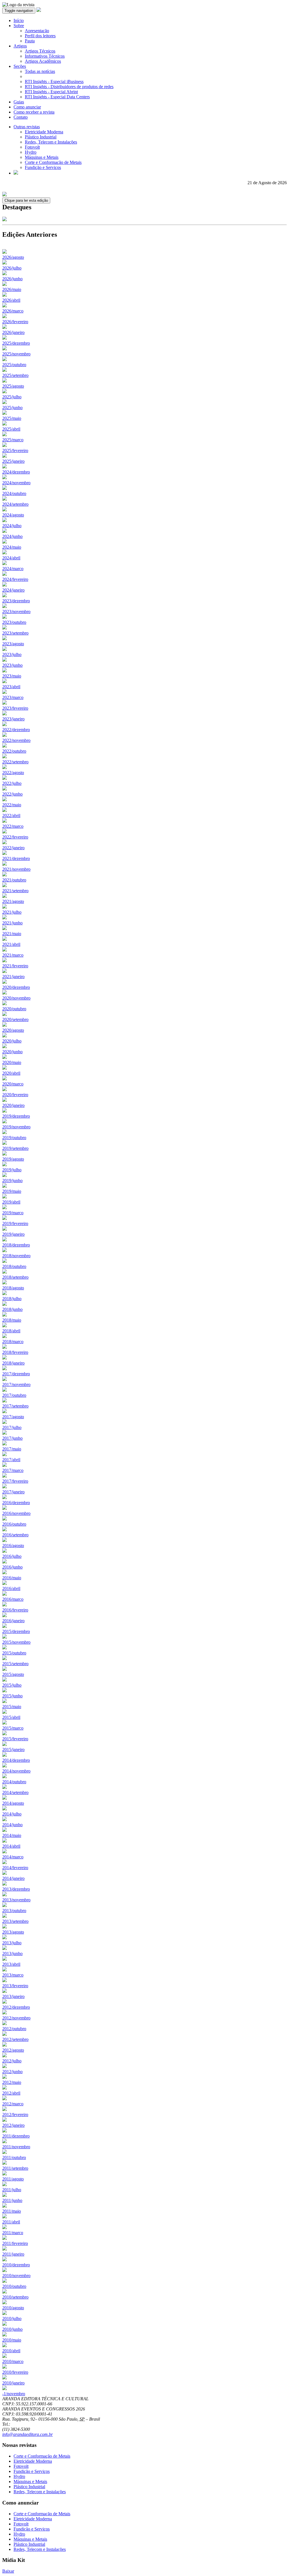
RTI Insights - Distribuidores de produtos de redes (69, 87)
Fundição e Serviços (43, 167)
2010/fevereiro (15, 2372)
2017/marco (13, 1470)
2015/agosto (13, 1674)
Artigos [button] (20, 46)
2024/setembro (15, 504)
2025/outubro (14, 365)
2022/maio (12, 805)
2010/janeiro (13, 2383)
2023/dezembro (16, 601)
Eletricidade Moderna (44, 132)
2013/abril (11, 1964)
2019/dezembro (16, 1116)
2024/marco (13, 569)
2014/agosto (13, 1803)
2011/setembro (15, 2168)
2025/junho (12, 408)
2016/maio (12, 1578)
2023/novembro (16, 612)
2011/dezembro (16, 2136)
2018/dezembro (16, 1245)
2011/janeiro (13, 2254)
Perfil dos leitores (40, 36)
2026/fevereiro (15, 322)
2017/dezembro (16, 1374)
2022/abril (11, 815)
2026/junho (12, 279)
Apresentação (37, 31)
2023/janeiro (13, 719)
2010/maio (12, 2340)
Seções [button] (20, 66)
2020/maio (12, 1062)
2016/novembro (16, 1513)
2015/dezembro (16, 1631)
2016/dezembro (16, 1503)
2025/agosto (13, 386)
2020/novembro (16, 998)
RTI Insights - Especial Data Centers (57, 97)
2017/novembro (16, 1384)
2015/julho (12, 1685)
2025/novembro (16, 354)
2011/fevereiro (15, 2243)
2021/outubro (14, 880)
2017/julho (12, 1427)
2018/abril (11, 1331)
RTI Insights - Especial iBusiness (54, 82)
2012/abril (11, 2093)
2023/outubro (14, 622)
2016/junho (12, 1567)
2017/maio (12, 1449)
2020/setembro (15, 1019)
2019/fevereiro (15, 1223)
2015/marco (13, 1728)
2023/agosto (13, 644)
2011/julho (12, 2190)
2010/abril (11, 2351)
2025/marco (13, 440)
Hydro (31, 152)
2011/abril (11, 2222)
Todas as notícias (40, 71)
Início (19, 20)
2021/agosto (13, 901)
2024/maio (12, 547)
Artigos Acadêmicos (43, 61)
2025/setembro (15, 375)
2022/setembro (15, 762)
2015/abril (11, 1717)
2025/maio (12, 418)
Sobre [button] (19, 26)
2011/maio (12, 2211)
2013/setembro (15, 1921)
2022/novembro (16, 740)
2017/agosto (13, 1417)
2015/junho (12, 1696)
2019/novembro (16, 1127)
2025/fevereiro (15, 450)
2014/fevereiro (15, 1868)
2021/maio (12, 934)
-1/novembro (14, 2394)
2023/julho (12, 654)
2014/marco (13, 1857)
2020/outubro (14, 1009)
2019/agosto (13, 1159)
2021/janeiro (13, 977)
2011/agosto (13, 2179)
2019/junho (12, 1181)
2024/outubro (14, 493)
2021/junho (12, 923)
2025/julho (12, 397)
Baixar (8, 2571)
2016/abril (11, 1588)
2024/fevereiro (15, 579)
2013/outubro (14, 1911)
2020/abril (11, 1073)
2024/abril (11, 558)
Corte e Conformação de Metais (53, 162)
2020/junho (12, 1052)
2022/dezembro (16, 730)
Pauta (30, 41)
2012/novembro (16, 2018)
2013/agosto (13, 1932)
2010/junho (12, 2329)
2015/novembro (16, 1642)
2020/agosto (13, 1030)
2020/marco (13, 1084)
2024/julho (12, 526)
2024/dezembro (16, 472)
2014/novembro (16, 1771)
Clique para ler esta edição (26, 200)
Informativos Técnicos (45, 56)
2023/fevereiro (15, 708)
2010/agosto (13, 2308)
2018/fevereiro (15, 1352)
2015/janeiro (13, 1749)
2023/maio (12, 676)
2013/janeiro (13, 1996)
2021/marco (13, 955)
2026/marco (13, 311)
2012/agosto (13, 2050)
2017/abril (11, 1460)
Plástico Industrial (41, 137)
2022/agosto (13, 773)
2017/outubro (14, 1395)
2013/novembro (16, 1900)
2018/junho (12, 1309)
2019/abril (11, 1202)
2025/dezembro (16, 343)
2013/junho (12, 1953)
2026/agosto (13, 257)
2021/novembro (16, 869)
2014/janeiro (13, 1878)
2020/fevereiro (15, 1095)
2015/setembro (15, 1664)
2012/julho (12, 2061)
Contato (21, 117)
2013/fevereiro (15, 1986)
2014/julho (12, 1814)
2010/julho (12, 2318)
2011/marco (13, 2233)
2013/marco (13, 1975)
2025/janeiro (13, 461)
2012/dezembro (16, 2007)
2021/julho (12, 912)
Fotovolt (32, 147)
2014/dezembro (16, 1760)
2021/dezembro (16, 858)
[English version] (16, 173)
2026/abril (11, 300)
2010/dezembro (16, 2265)
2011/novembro (16, 2147)
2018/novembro (16, 1256)
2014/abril (11, 1846)
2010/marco (13, 2361)
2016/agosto (13, 1546)
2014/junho (12, 1825)
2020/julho (12, 1041)
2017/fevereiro (15, 1481)
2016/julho (12, 1556)
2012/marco (13, 2104)
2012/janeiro (13, 2125)
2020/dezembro (16, 987)
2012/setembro (15, 2039)
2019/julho (12, 1170)
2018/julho (12, 1299)
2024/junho (12, 536)
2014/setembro (15, 1792)
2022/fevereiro (15, 837)
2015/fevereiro (15, 1739)
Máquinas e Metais (42, 157)
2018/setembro (15, 1277)
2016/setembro (15, 1535)
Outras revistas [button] (27, 127)
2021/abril (11, 944)
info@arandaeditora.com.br (28, 2434)
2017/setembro (15, 1406)
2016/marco (13, 1599)
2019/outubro (14, 1138)
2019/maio (12, 1191)
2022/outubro (14, 751)
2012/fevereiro (15, 2115)
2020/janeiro (13, 1105)
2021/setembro (15, 891)
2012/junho (12, 2072)
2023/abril (11, 687)
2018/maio (12, 1320)
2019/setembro (15, 1148)
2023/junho (12, 665)
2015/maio (12, 1707)
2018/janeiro (13, 1363)
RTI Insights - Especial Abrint (51, 92)
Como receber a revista (34, 112)
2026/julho (12, 268)
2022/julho (12, 783)
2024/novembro (16, 483)
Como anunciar (27, 107)
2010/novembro (16, 2276)
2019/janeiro (13, 1234)
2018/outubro (14, 1266)
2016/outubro (14, 1524)
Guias (19, 102)
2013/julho (12, 1943)
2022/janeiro (13, 848)
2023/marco (13, 697)
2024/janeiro (13, 590)
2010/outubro (14, 2286)
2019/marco (13, 1213)
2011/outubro (14, 2157)
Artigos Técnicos (40, 51)
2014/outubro (14, 1782)
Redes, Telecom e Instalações (51, 142)
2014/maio (12, 1835)
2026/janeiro (13, 332)
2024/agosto (13, 515)
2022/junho (12, 794)
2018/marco (13, 1342)
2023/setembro (15, 633)
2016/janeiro (13, 1621)
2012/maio (12, 2082)
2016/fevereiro (15, 1610)
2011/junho (12, 2200)
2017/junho (12, 1438)
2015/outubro (14, 1653)
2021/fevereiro (15, 966)
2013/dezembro (16, 1889)
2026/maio (12, 289)
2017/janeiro (13, 1492)
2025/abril (11, 429)
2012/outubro (14, 2029)
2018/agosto (13, 1288)
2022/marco (13, 826)
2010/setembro (15, 2297)
